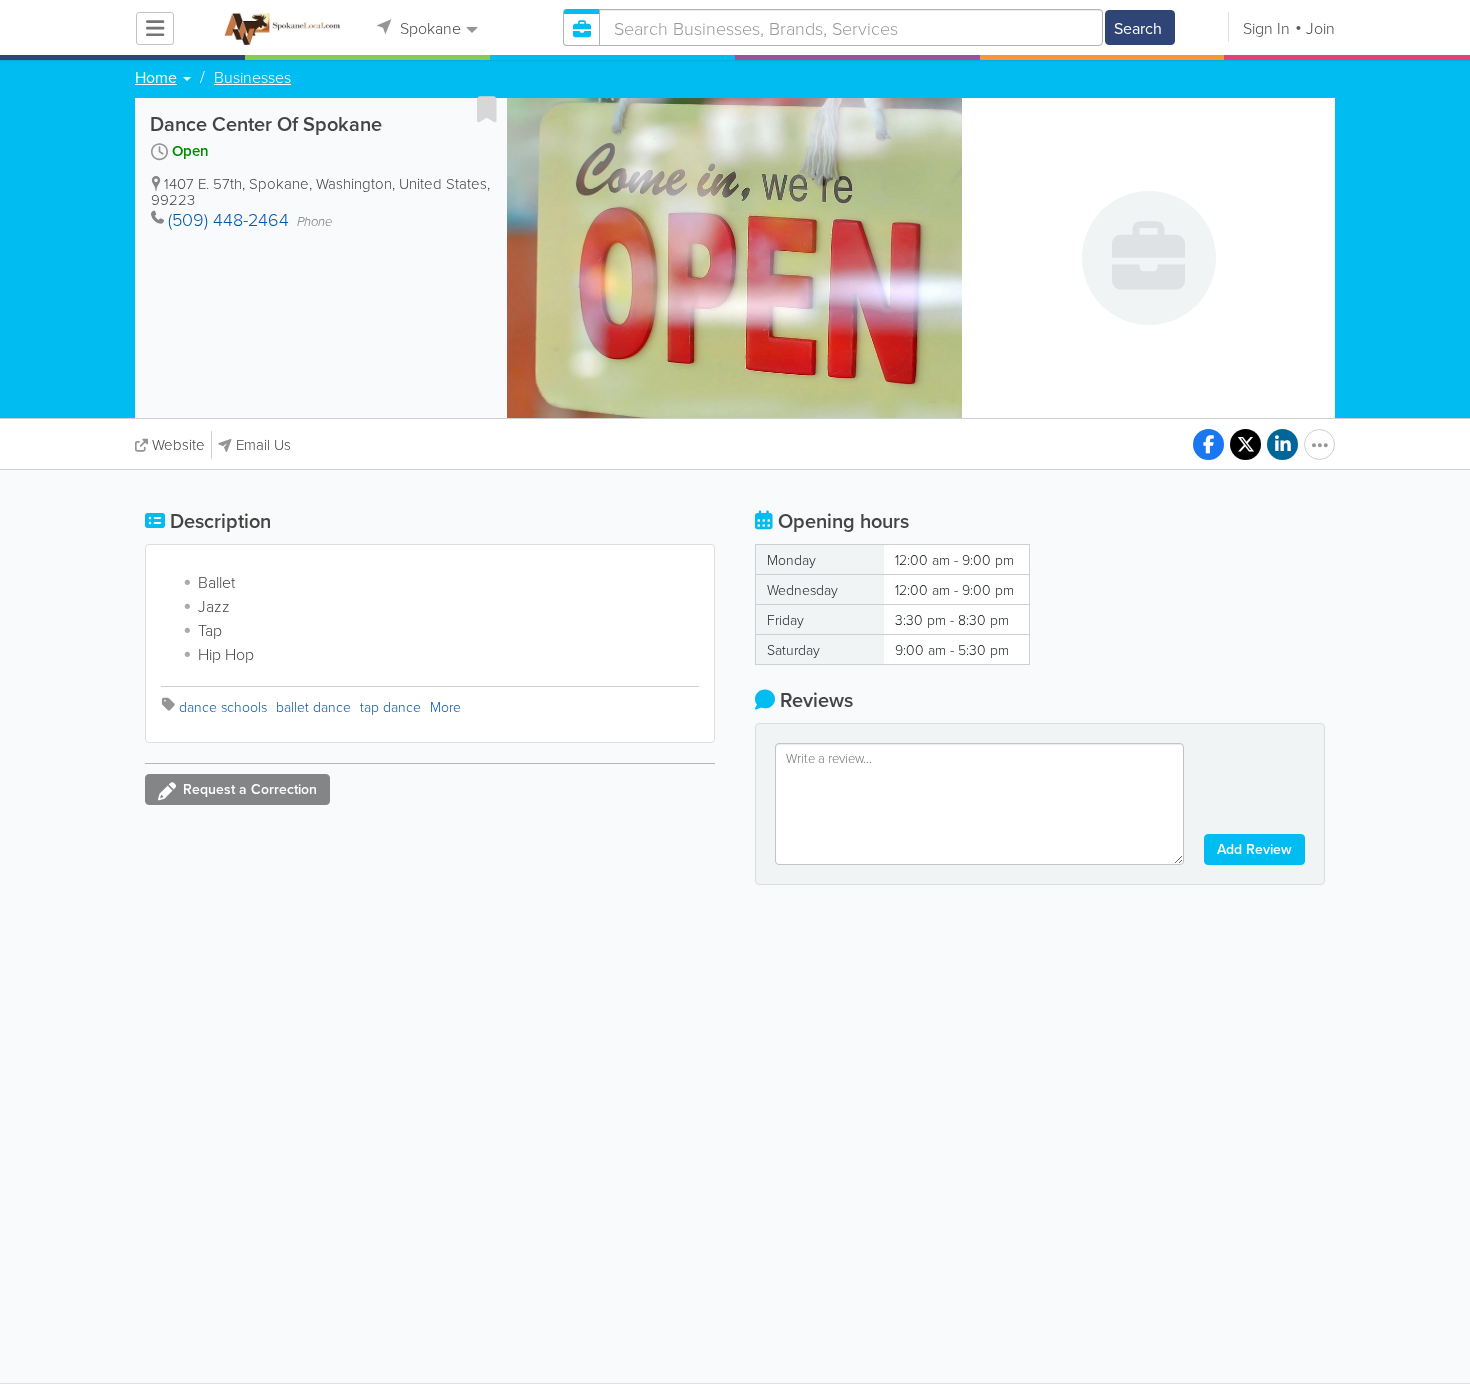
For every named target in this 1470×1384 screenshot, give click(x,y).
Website (178, 444)
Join (1320, 28)
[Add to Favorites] (487, 109)
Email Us (263, 444)
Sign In (1266, 28)
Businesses (252, 77)
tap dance (390, 706)
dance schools (223, 706)
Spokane (428, 28)
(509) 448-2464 (228, 219)
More (445, 706)
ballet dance (313, 706)
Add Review (1254, 849)
